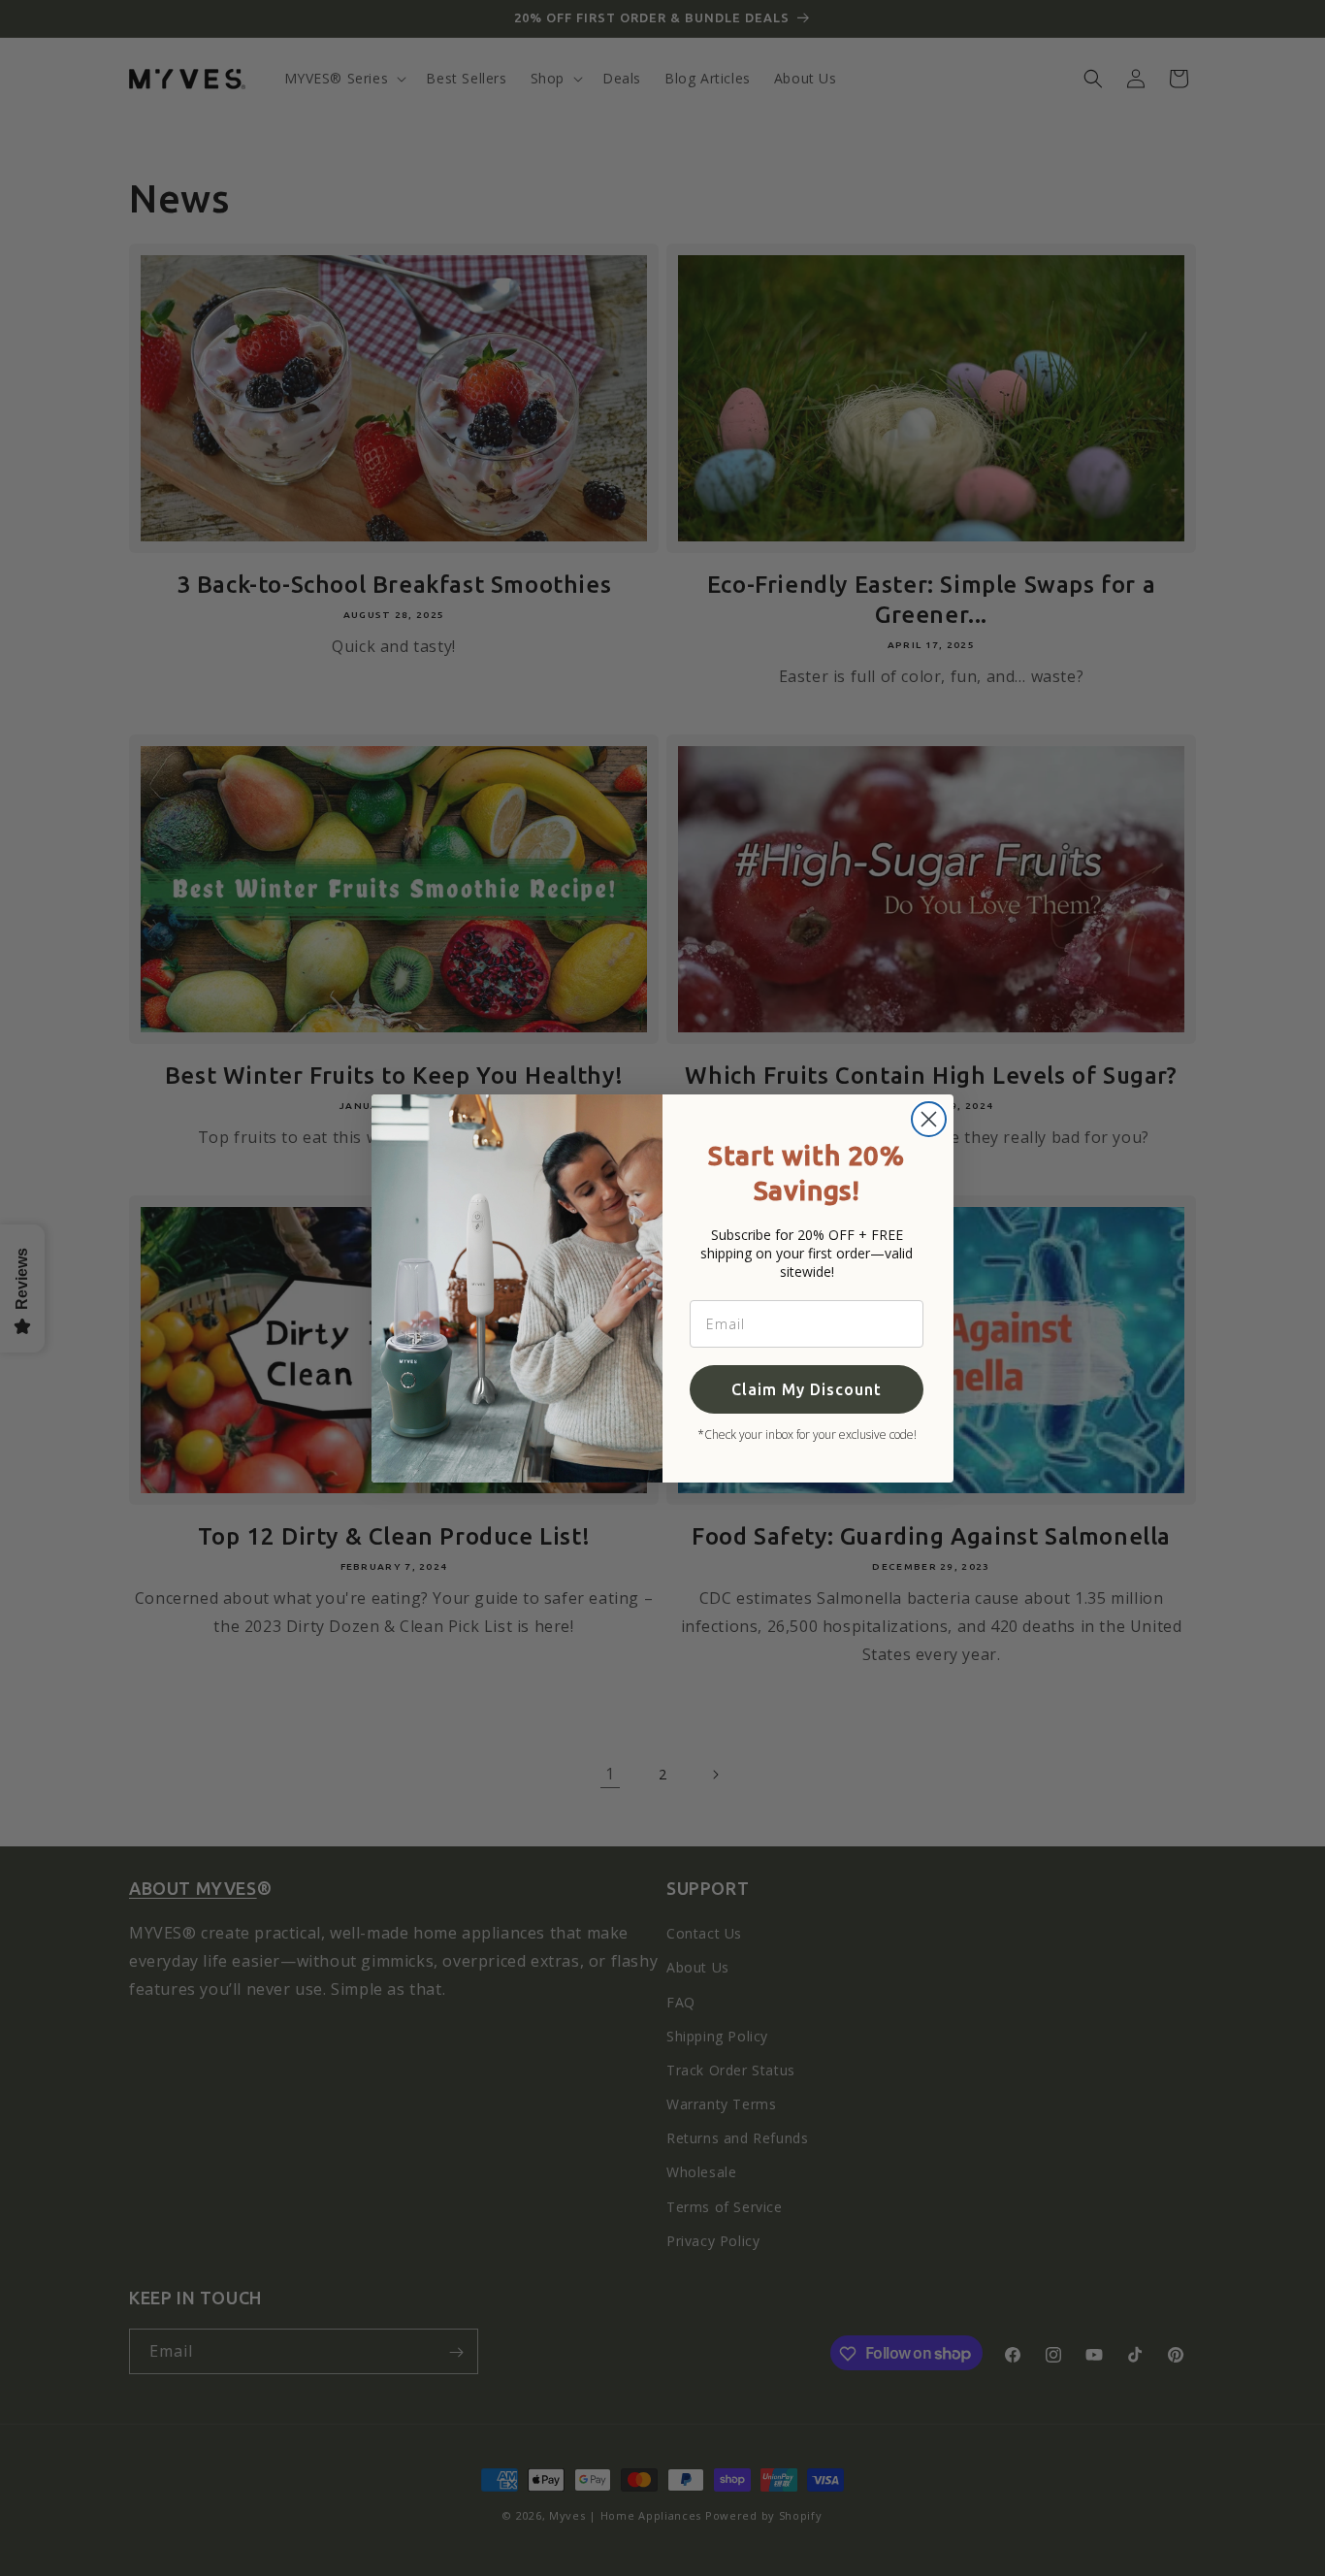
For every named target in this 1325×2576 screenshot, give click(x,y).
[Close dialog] (929, 1119)
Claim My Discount (807, 1389)
